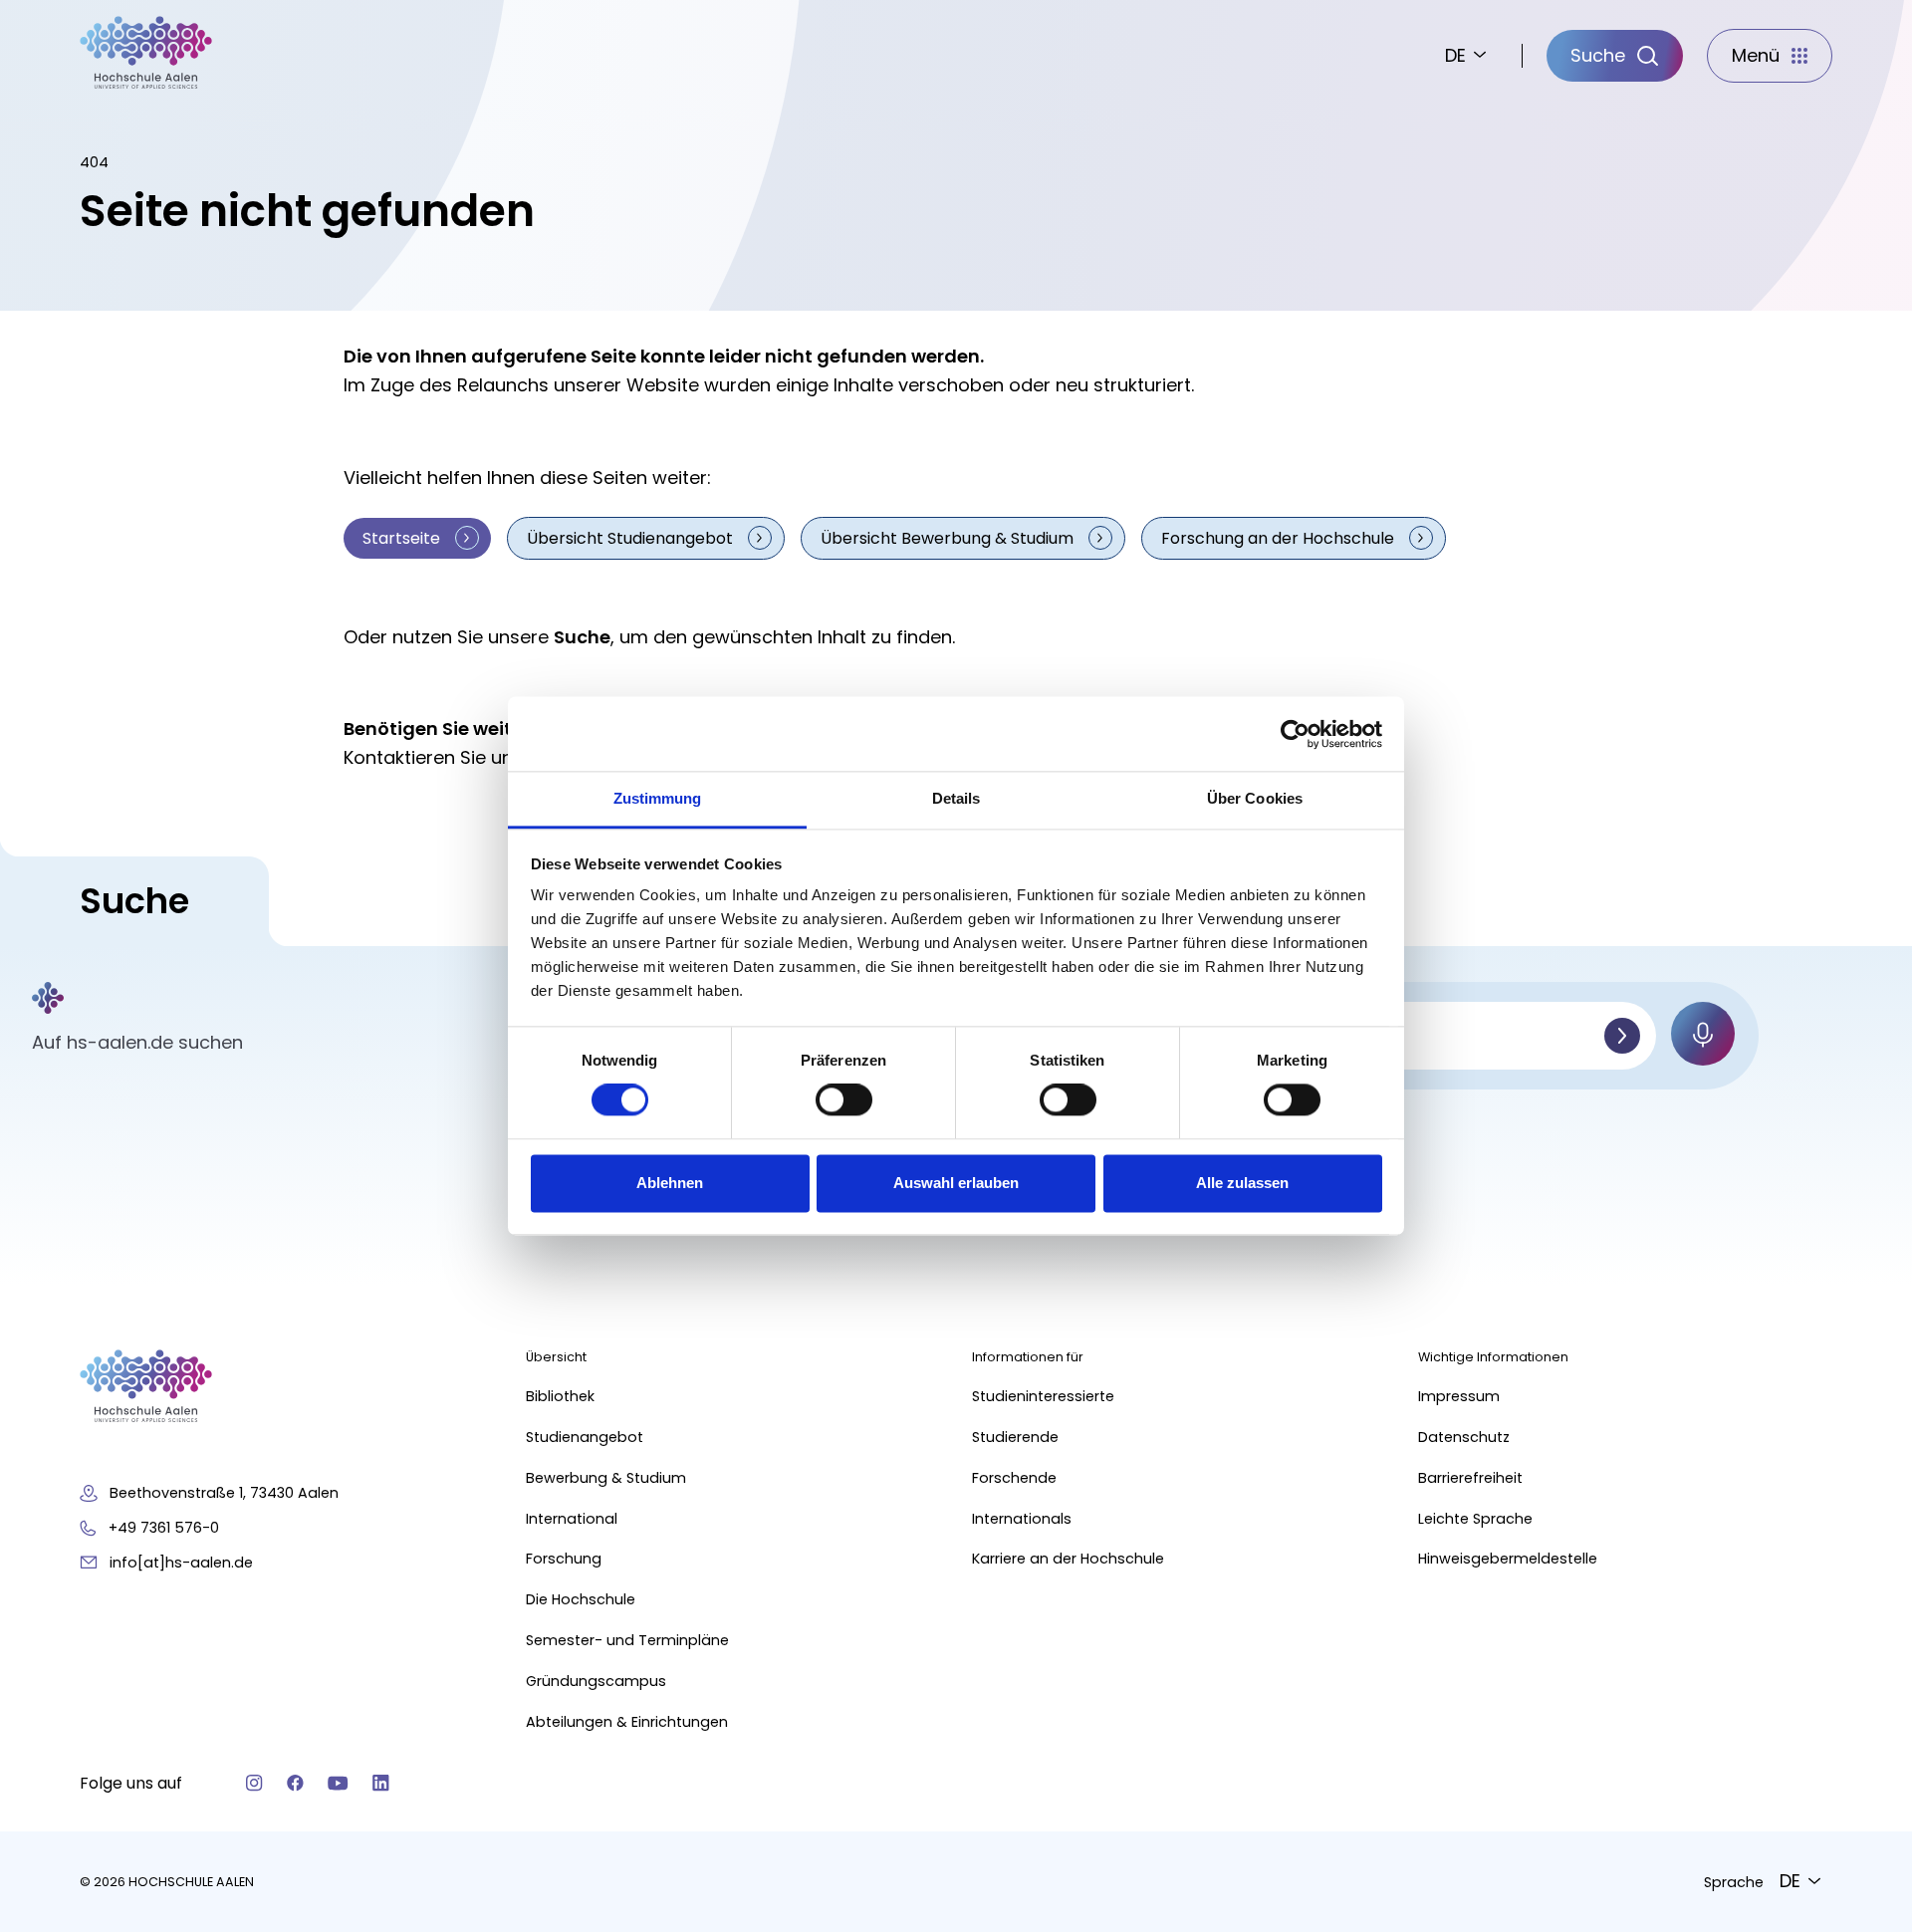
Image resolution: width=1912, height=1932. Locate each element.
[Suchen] (1622, 1036)
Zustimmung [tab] (658, 798)
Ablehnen (670, 1183)
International (572, 1519)
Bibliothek (560, 1396)
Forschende (1014, 1478)
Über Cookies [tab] (1255, 798)
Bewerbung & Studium (606, 1478)
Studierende (1015, 1437)
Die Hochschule (581, 1599)
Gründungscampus (596, 1681)
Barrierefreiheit (1470, 1478)
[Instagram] (254, 1783)
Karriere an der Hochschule (1068, 1559)
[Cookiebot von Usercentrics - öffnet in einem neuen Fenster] (1295, 734)
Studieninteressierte (1043, 1396)
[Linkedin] (381, 1783)
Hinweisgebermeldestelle (1508, 1559)
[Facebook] (295, 1783)
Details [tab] (956, 798)
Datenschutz (1464, 1437)
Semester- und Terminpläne (627, 1640)
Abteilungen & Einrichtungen (627, 1722)
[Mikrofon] (1703, 1034)
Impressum (1459, 1396)
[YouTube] (338, 1783)
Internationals (1022, 1519)
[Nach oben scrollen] (1862, 1624)
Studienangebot (585, 1437)
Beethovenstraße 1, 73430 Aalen (224, 1493)
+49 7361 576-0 (164, 1528)
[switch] (844, 1100)
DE (1455, 55)
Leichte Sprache (1475, 1519)
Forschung (564, 1559)
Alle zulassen (1242, 1183)
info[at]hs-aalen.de (181, 1563)
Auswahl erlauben (956, 1183)
